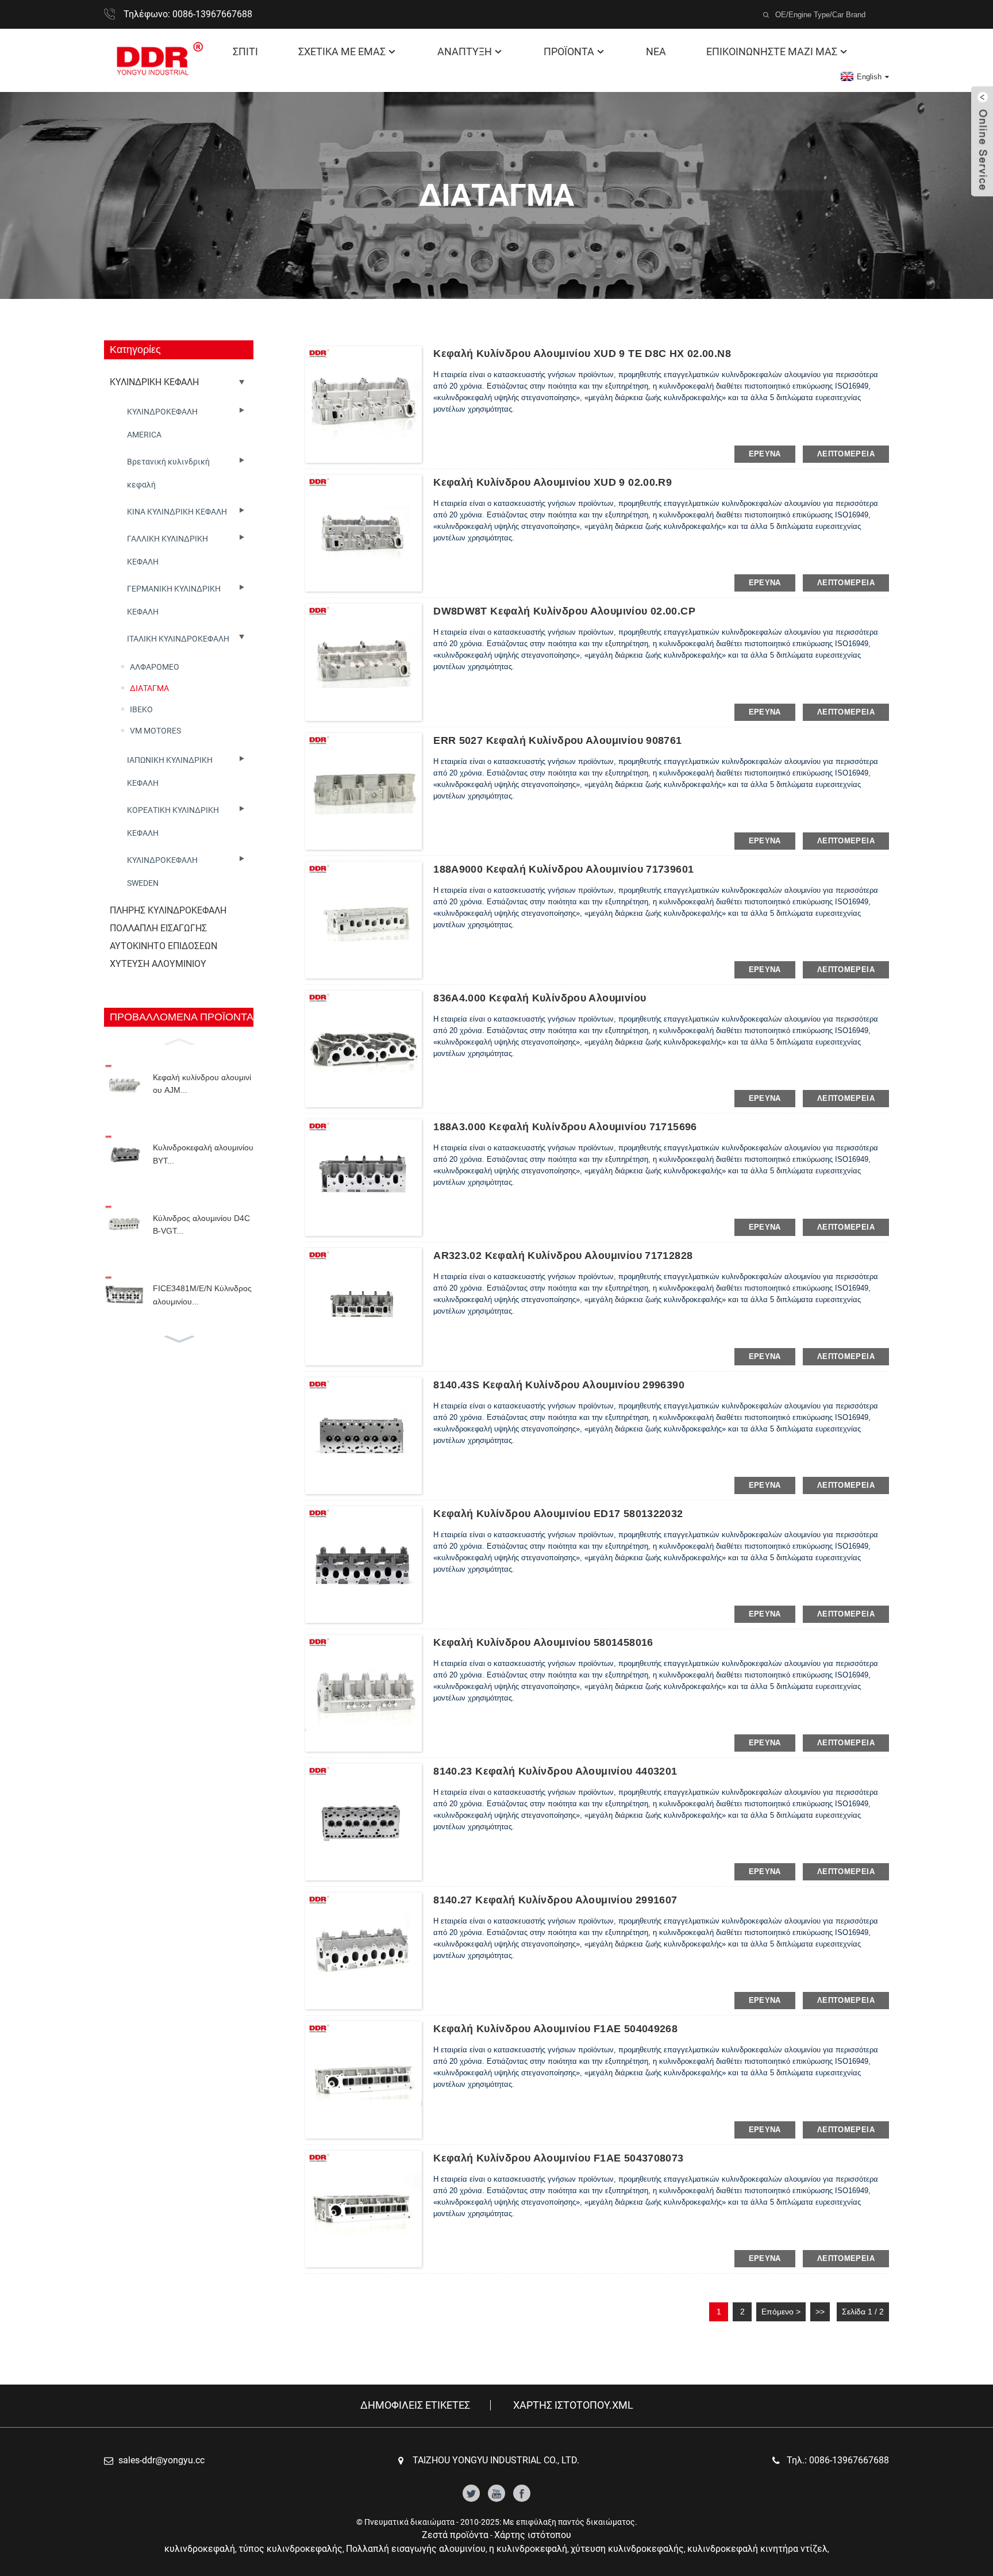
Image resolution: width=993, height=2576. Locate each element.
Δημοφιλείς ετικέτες (415, 2405)
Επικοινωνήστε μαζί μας (772, 51)
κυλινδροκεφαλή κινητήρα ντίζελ (757, 2549)
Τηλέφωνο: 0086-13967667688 (188, 14)
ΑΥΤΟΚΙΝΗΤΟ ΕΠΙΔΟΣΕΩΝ (163, 946)
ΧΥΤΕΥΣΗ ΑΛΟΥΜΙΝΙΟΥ (158, 964)
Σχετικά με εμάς (342, 51)
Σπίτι (245, 51)
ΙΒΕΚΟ (141, 709)
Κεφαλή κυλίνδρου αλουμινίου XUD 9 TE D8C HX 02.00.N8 (582, 354)
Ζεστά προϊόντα (455, 2535)
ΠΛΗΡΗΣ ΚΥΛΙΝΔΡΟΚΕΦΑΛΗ (168, 910)
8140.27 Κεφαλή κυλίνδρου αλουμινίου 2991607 (555, 1900)
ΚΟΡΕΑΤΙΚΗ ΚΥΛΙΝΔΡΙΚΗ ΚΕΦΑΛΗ (173, 821)
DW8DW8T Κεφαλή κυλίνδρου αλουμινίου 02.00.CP (564, 611)
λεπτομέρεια (846, 454)
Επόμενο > (781, 2312)
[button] (179, 1041)
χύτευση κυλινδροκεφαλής (627, 2549)
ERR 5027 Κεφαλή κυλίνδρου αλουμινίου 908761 (557, 740)
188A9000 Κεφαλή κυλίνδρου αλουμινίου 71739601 (563, 869)
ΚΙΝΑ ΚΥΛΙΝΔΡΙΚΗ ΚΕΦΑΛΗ (177, 512)
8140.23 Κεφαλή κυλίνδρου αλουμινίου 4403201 (555, 1771)
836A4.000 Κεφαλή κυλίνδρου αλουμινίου (540, 998)
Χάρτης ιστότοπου (533, 2535)
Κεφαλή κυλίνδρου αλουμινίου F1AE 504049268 (555, 2029)
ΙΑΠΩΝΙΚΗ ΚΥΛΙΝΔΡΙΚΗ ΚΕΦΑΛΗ (170, 771)
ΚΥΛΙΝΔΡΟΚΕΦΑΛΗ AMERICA (162, 423)
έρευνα (765, 454)
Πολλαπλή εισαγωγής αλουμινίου (416, 2549)
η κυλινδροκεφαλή (528, 2549)
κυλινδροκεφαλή (200, 2549)
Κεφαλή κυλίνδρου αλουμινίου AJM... (202, 1084)
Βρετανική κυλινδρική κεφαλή (168, 473)
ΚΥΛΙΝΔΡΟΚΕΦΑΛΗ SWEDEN (162, 872)
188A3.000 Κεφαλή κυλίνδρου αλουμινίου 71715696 (565, 1127)
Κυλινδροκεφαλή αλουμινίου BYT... (203, 1154)
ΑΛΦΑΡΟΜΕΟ (155, 667)
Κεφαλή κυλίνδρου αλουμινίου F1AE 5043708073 (558, 2158)
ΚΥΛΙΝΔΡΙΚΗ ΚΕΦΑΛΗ (154, 382)
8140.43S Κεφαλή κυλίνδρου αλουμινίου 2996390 (559, 1385)
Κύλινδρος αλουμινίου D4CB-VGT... (201, 1224)
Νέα (656, 51)
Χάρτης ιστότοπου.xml (573, 2405)
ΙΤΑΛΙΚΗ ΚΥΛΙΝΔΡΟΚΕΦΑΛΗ (178, 639)
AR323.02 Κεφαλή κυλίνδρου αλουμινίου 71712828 (563, 1256)
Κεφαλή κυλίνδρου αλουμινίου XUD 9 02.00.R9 (553, 482)
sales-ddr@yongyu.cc (161, 2460)
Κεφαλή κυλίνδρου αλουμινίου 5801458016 (543, 1642)
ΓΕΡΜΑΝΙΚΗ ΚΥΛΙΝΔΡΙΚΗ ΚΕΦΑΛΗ (174, 600)
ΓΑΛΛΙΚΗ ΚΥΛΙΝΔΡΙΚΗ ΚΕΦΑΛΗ (168, 550)
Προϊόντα (569, 51)
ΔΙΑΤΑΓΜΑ (149, 688)
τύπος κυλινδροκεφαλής (290, 2549)
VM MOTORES (155, 731)
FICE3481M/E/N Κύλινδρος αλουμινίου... (202, 1295)
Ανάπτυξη (465, 51)
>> (820, 2312)
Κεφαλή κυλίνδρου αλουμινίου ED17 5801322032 (558, 1514)
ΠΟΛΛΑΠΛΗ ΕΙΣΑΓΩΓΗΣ (158, 928)
